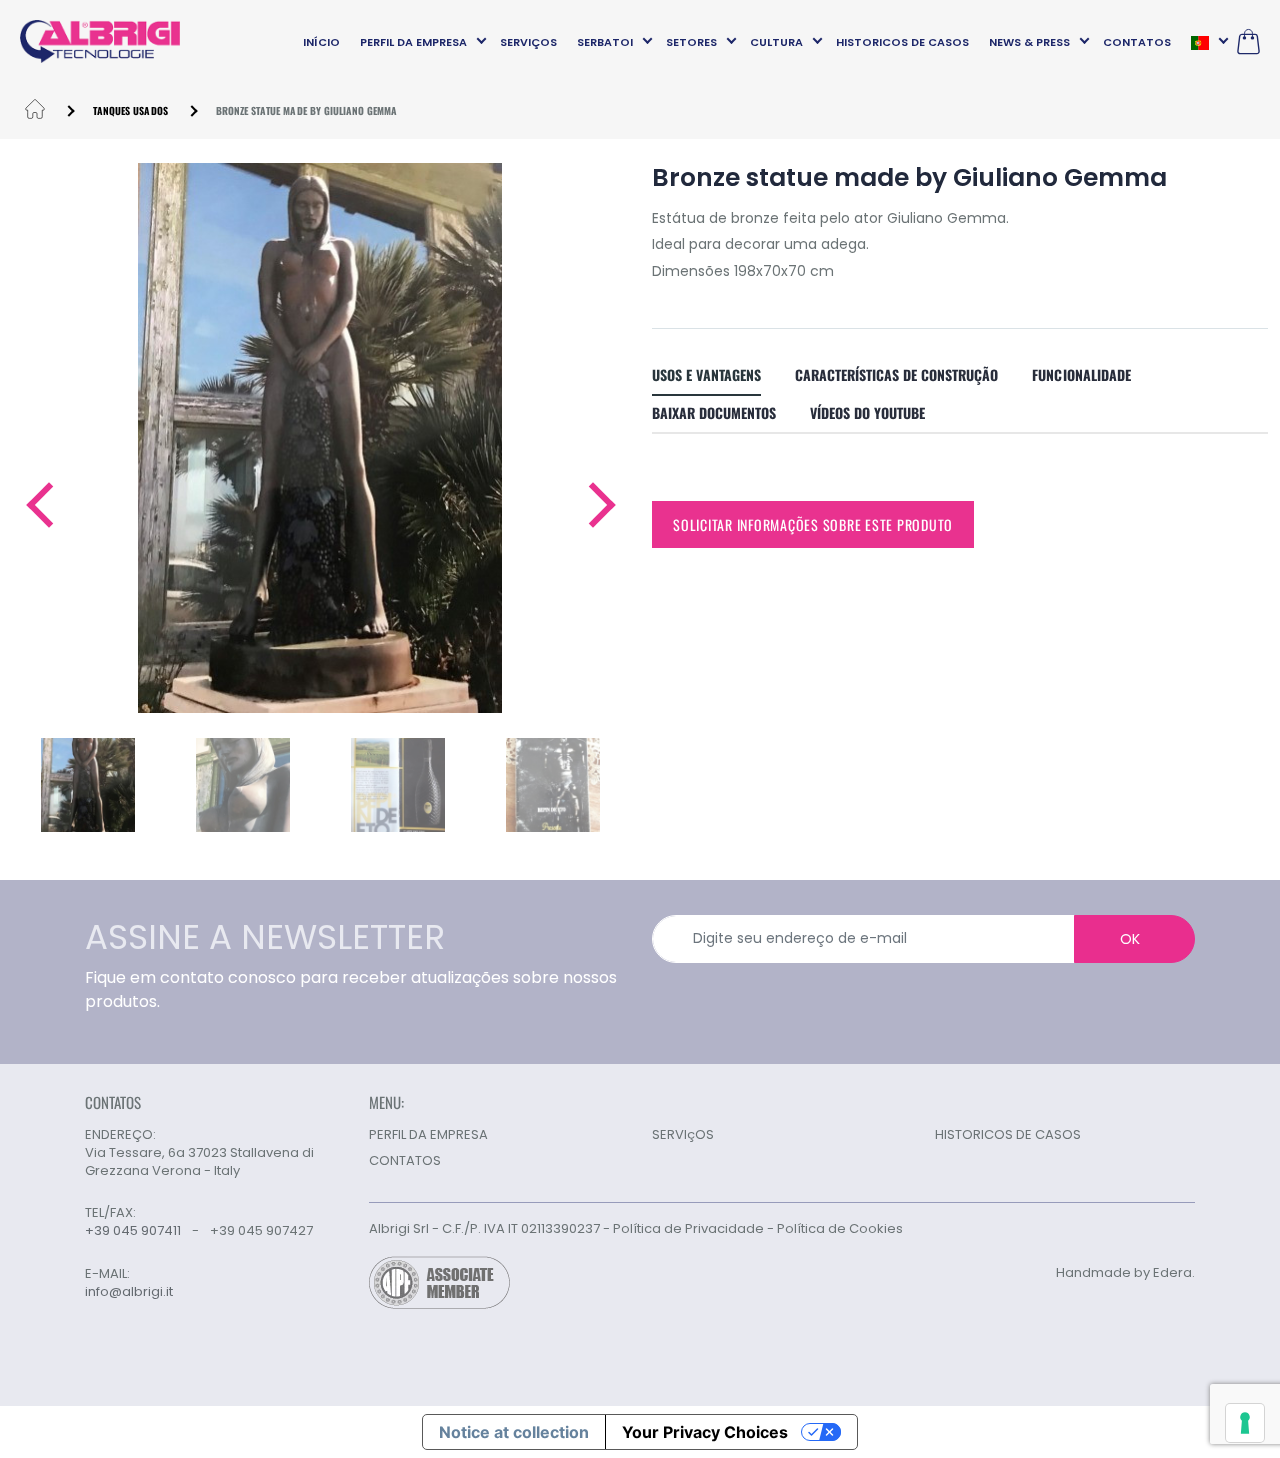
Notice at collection (514, 1432)
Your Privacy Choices (705, 1432)
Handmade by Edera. (1125, 1272)
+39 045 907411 (133, 1230)
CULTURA (776, 42)
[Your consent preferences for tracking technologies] (1245, 1423)
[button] (38, 505)
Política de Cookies (840, 1228)
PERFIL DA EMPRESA (413, 42)
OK (1130, 939)
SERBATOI (605, 42)
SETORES (691, 42)
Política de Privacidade (688, 1228)
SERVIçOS (528, 42)
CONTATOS (1137, 42)
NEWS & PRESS (1029, 42)
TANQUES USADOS (130, 110)
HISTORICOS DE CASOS (902, 42)
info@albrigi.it (129, 1292)
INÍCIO (321, 42)
